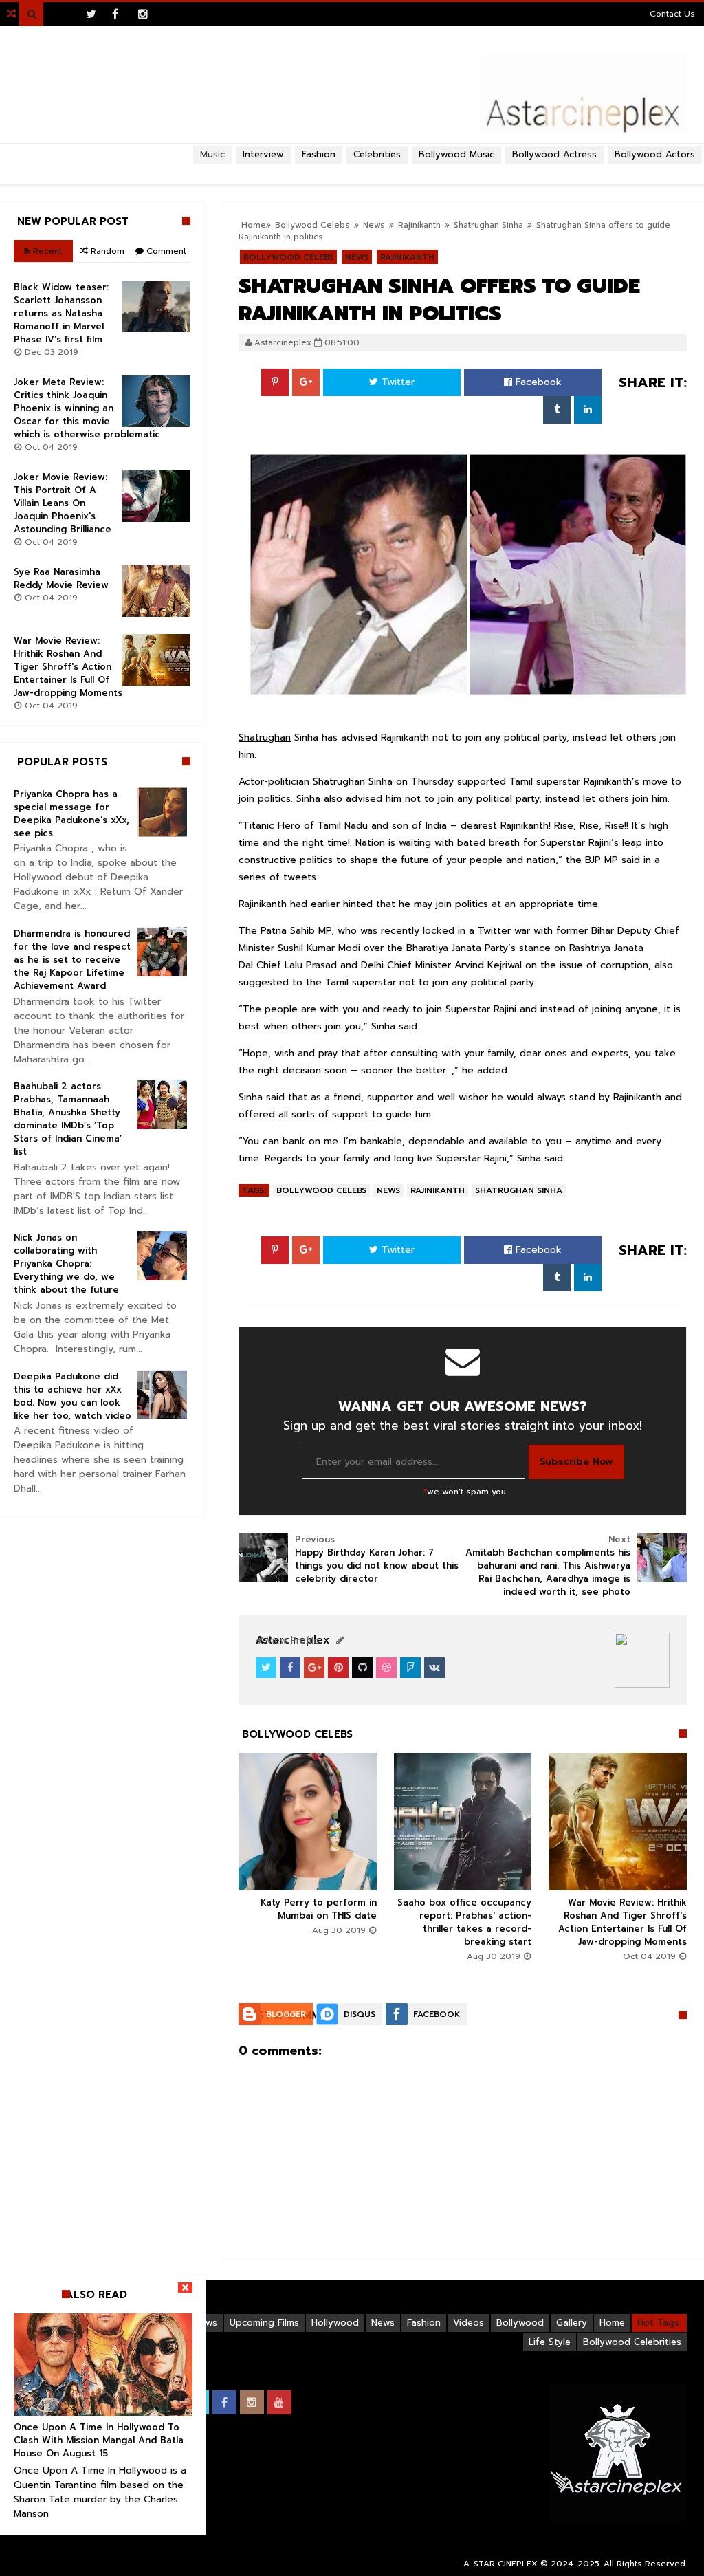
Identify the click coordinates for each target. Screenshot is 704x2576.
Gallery (572, 2323)
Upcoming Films (264, 2323)
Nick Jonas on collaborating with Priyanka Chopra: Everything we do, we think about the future (66, 1264)
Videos (469, 2323)
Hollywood (335, 2323)
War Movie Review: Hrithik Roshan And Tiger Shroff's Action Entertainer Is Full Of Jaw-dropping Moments (623, 1922)
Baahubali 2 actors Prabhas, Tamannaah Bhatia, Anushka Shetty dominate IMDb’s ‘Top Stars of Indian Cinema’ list (68, 1119)
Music (212, 154)
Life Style (550, 2342)
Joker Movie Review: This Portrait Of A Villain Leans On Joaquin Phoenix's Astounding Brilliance (63, 503)
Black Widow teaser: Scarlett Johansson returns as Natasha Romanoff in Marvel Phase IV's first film (61, 313)
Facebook (537, 382)
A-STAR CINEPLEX (500, 2564)
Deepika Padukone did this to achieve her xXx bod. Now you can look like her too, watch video (73, 1396)
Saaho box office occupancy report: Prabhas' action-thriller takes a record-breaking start (464, 1922)
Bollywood (520, 2323)
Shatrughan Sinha (519, 1190)
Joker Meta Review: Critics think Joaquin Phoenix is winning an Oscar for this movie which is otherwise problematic (87, 408)
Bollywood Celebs (321, 1190)
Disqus (360, 2014)
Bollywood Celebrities (632, 2342)
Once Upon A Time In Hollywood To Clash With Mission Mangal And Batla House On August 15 (99, 2440)
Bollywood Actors (655, 154)
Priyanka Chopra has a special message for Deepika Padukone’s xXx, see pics (71, 814)
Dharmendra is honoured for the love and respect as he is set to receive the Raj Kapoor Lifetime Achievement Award (72, 960)
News (388, 1190)
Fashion (424, 2323)
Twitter (396, 382)
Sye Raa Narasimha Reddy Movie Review (61, 578)
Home (612, 2323)
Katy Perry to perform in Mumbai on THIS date (319, 1909)
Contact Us (672, 14)
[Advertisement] (352, 169)
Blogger (286, 2014)
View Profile (291, 1640)
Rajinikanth (438, 1190)
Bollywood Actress (554, 154)
